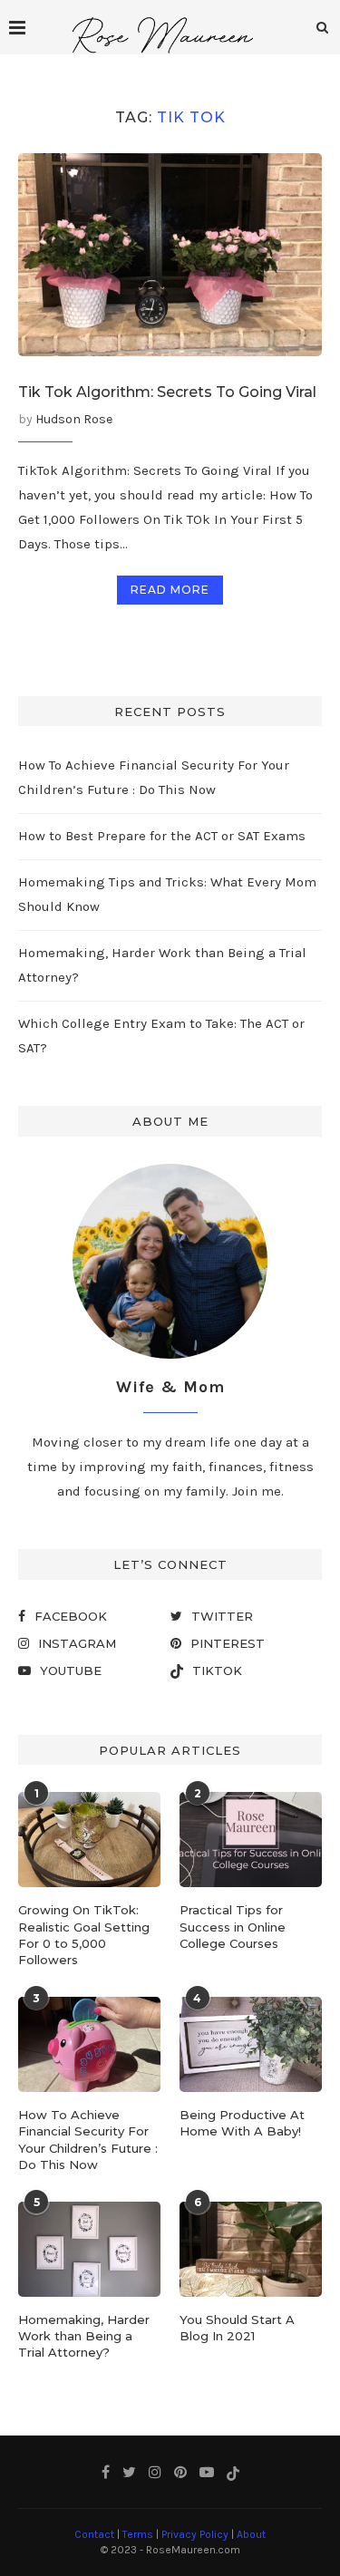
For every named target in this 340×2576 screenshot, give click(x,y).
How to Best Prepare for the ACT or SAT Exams (162, 836)
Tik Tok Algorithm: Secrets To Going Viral (167, 392)
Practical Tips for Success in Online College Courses (233, 1926)
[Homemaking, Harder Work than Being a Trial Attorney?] (89, 2249)
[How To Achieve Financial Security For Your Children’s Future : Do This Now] (89, 2044)
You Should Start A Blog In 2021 (237, 2328)
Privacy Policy (195, 2534)
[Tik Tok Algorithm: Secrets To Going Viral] (170, 254)
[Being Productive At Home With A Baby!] (251, 2044)
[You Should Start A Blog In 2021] (251, 2249)
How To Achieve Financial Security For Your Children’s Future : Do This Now (88, 2140)
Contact (94, 2534)
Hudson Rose (74, 419)
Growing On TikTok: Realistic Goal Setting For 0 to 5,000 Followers (84, 1935)
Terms (138, 2534)
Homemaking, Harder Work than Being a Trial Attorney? (84, 2336)
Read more (170, 590)
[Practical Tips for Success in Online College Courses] (251, 1840)
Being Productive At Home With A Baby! (242, 2123)
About (251, 2534)
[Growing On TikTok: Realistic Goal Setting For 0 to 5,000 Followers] (89, 1840)
